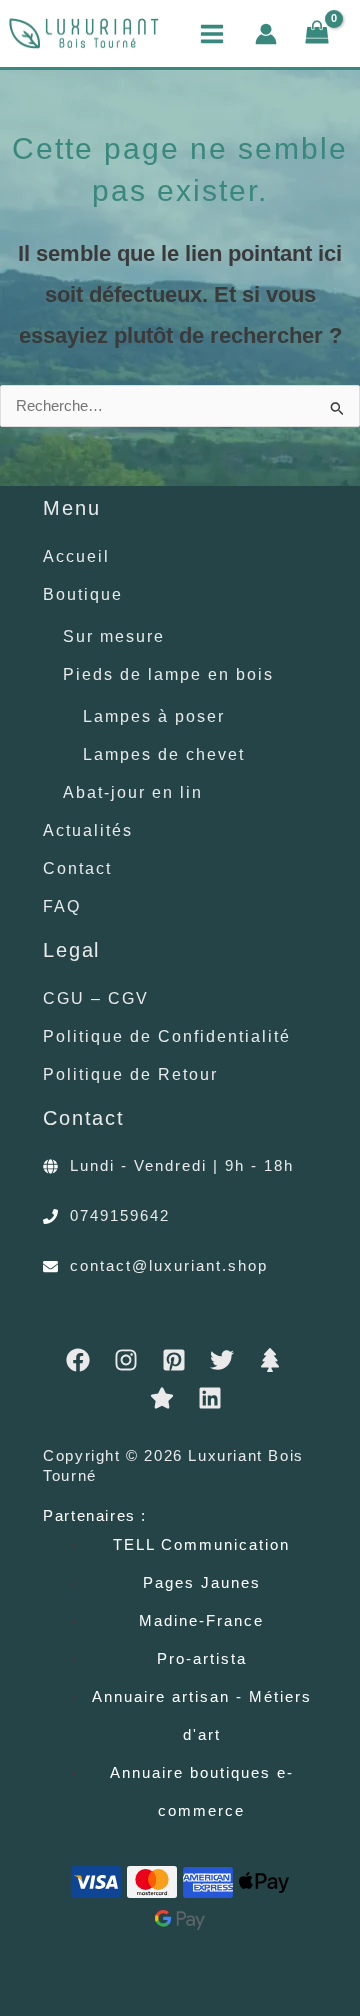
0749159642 (120, 1216)
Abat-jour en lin (133, 792)
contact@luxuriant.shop (169, 1266)
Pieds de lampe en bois (168, 674)
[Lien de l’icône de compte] (266, 34)
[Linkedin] (210, 1398)
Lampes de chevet (164, 754)
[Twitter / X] (222, 1360)
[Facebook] (78, 1360)
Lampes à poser (154, 716)
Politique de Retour (130, 1074)
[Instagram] (126, 1360)
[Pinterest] (174, 1360)
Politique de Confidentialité (167, 1036)
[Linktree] (270, 1360)
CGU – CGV (96, 998)
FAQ (62, 906)
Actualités (88, 830)
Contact (77, 868)
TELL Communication (201, 1545)
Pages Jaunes (202, 1583)
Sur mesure (114, 636)
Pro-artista (202, 1659)
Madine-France (201, 1621)
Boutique (83, 594)
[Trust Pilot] (162, 1398)
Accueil (76, 556)
